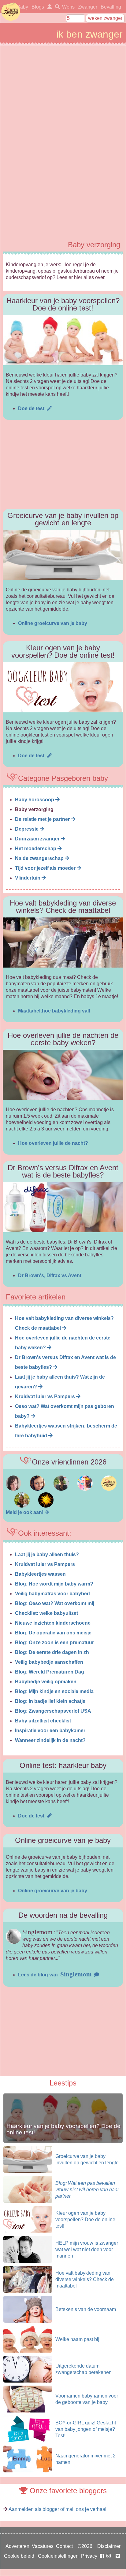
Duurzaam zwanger (38, 839)
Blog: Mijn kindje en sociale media (54, 1691)
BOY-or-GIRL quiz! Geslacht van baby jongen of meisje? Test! (86, 2429)
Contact (64, 2546)
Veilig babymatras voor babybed (52, 1594)
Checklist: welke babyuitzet (46, 1613)
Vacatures (43, 2546)
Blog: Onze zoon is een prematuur (54, 1643)
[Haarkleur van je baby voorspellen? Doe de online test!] (63, 340)
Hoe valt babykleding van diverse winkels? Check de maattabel (85, 2279)
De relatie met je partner (43, 819)
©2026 (85, 2546)
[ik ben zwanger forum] (13, 1489)
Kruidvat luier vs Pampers (46, 1396)
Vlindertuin (28, 878)
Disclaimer (109, 2546)
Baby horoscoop (35, 800)
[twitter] (118, 2556)
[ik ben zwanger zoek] (56, 7)
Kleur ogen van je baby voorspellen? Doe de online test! (85, 2220)
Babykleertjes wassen (40, 1574)
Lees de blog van (55, 1975)
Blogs (38, 7)
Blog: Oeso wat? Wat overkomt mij (55, 1603)
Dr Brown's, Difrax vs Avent (50, 1275)
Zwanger (88, 7)
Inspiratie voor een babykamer (50, 1731)
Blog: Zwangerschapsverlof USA (53, 1711)
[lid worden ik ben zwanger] (46, 1512)
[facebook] (106, 2556)
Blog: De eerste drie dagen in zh (52, 1652)
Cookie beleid (19, 2556)
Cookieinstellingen (58, 2556)
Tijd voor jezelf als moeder (46, 868)
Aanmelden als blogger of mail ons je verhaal (57, 2509)
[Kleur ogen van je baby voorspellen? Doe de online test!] (63, 687)
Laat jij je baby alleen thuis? (47, 1554)
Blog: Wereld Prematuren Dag (50, 1672)
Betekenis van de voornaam (86, 2309)
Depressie (27, 829)
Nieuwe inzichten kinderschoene (53, 1623)
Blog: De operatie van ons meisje (53, 1633)
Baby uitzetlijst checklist (43, 1721)
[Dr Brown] (63, 1207)
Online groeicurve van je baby (53, 623)
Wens (68, 7)
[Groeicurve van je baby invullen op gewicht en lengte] (63, 555)
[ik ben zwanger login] (48, 7)
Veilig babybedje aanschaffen (49, 1662)
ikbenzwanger (11, 12)
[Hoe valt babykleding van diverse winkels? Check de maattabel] (63, 943)
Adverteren (17, 2546)
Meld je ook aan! (25, 1512)
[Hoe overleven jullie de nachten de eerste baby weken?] (63, 1075)
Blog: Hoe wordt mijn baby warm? (54, 1584)
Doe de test (32, 408)
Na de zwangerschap (40, 858)
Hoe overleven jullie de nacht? (53, 1143)
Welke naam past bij (77, 2339)
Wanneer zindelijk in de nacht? (50, 1740)
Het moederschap (36, 849)
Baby (22, 7)
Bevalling (111, 7)
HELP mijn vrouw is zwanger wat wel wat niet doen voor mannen (87, 2249)
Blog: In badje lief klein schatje (50, 1701)
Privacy (89, 2556)
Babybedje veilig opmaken (46, 1682)
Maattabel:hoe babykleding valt (54, 1011)
